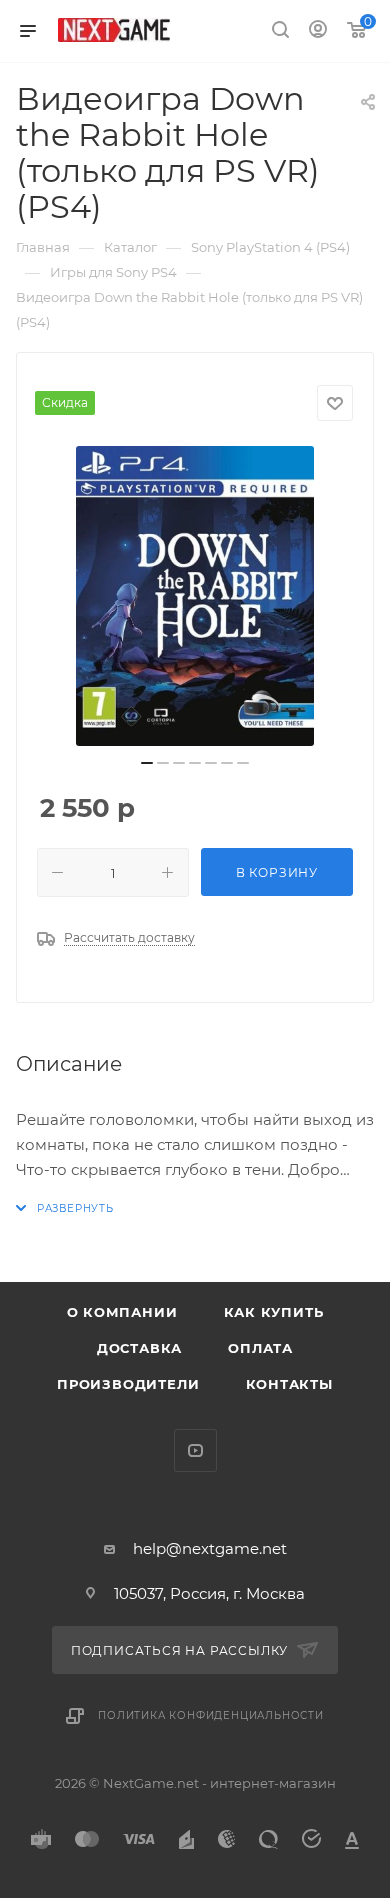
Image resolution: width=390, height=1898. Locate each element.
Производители (128, 1384)
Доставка (139, 1348)
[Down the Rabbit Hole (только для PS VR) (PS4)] (195, 596)
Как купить (274, 1312)
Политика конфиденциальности (211, 1715)
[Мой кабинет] (318, 31)
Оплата (260, 1348)
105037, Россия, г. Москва (209, 1593)
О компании (122, 1312)
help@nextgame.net (210, 1548)
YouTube (195, 1450)
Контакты (289, 1384)
